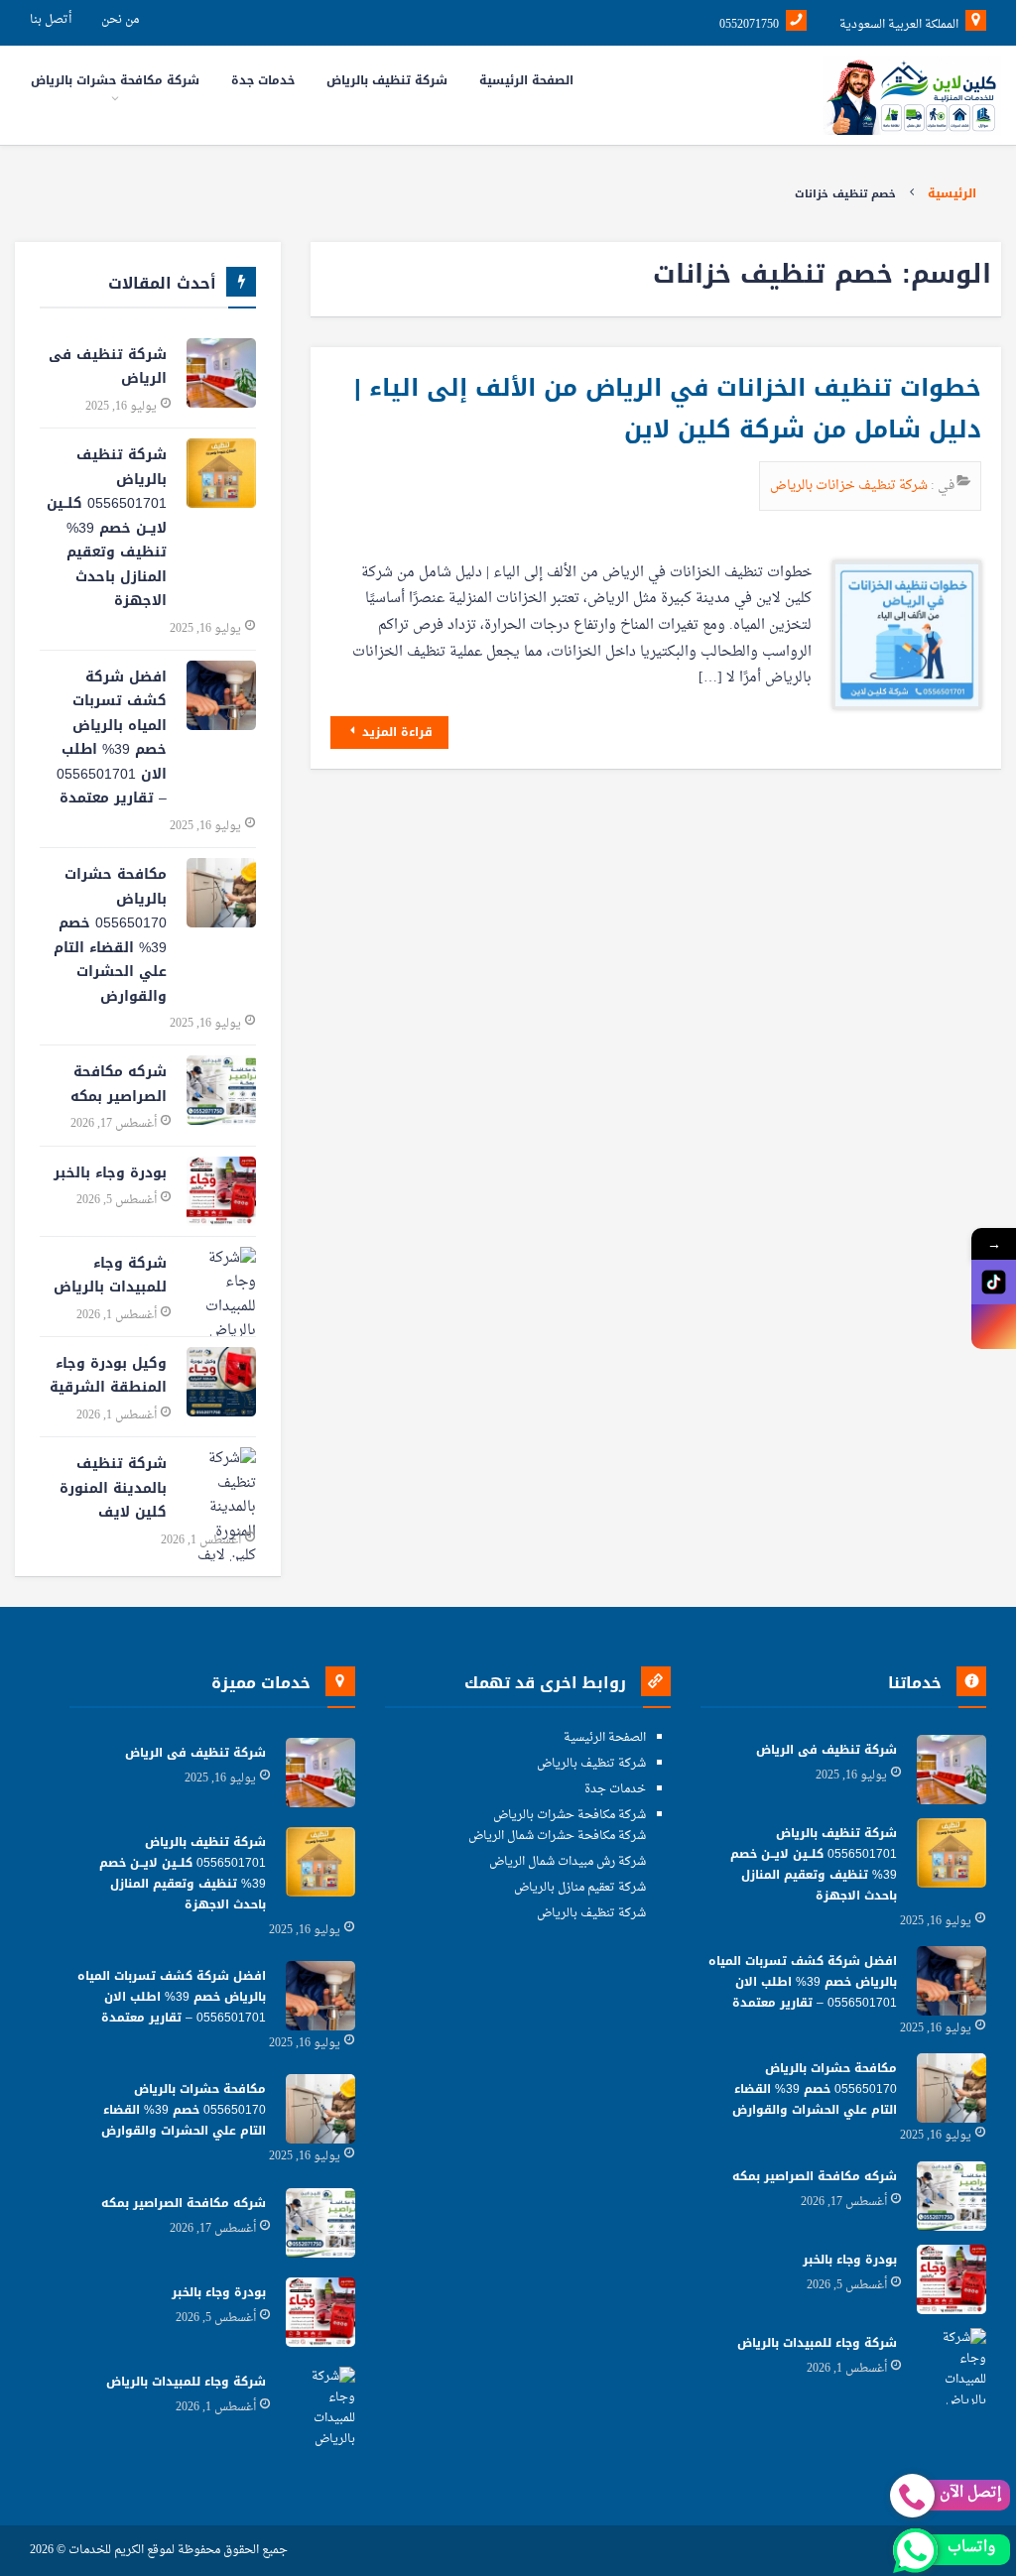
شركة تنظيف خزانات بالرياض (850, 486)
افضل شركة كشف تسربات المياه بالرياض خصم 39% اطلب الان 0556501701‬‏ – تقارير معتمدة (112, 738)
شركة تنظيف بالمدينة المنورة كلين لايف (113, 1488)
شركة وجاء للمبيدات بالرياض (110, 1276)
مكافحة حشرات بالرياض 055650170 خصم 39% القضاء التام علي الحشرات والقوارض (110, 935)
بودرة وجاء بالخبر (110, 1173)
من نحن (120, 20)
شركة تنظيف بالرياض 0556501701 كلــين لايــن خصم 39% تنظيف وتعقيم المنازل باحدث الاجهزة (107, 528)
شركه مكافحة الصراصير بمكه (119, 1084)
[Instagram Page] (994, 1327)
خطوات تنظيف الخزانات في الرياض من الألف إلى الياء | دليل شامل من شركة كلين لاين (668, 409)
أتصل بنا (51, 20)
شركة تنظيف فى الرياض (108, 367)
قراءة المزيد (395, 732)
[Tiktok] (994, 1282)
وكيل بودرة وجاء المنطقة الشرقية (108, 1376)
